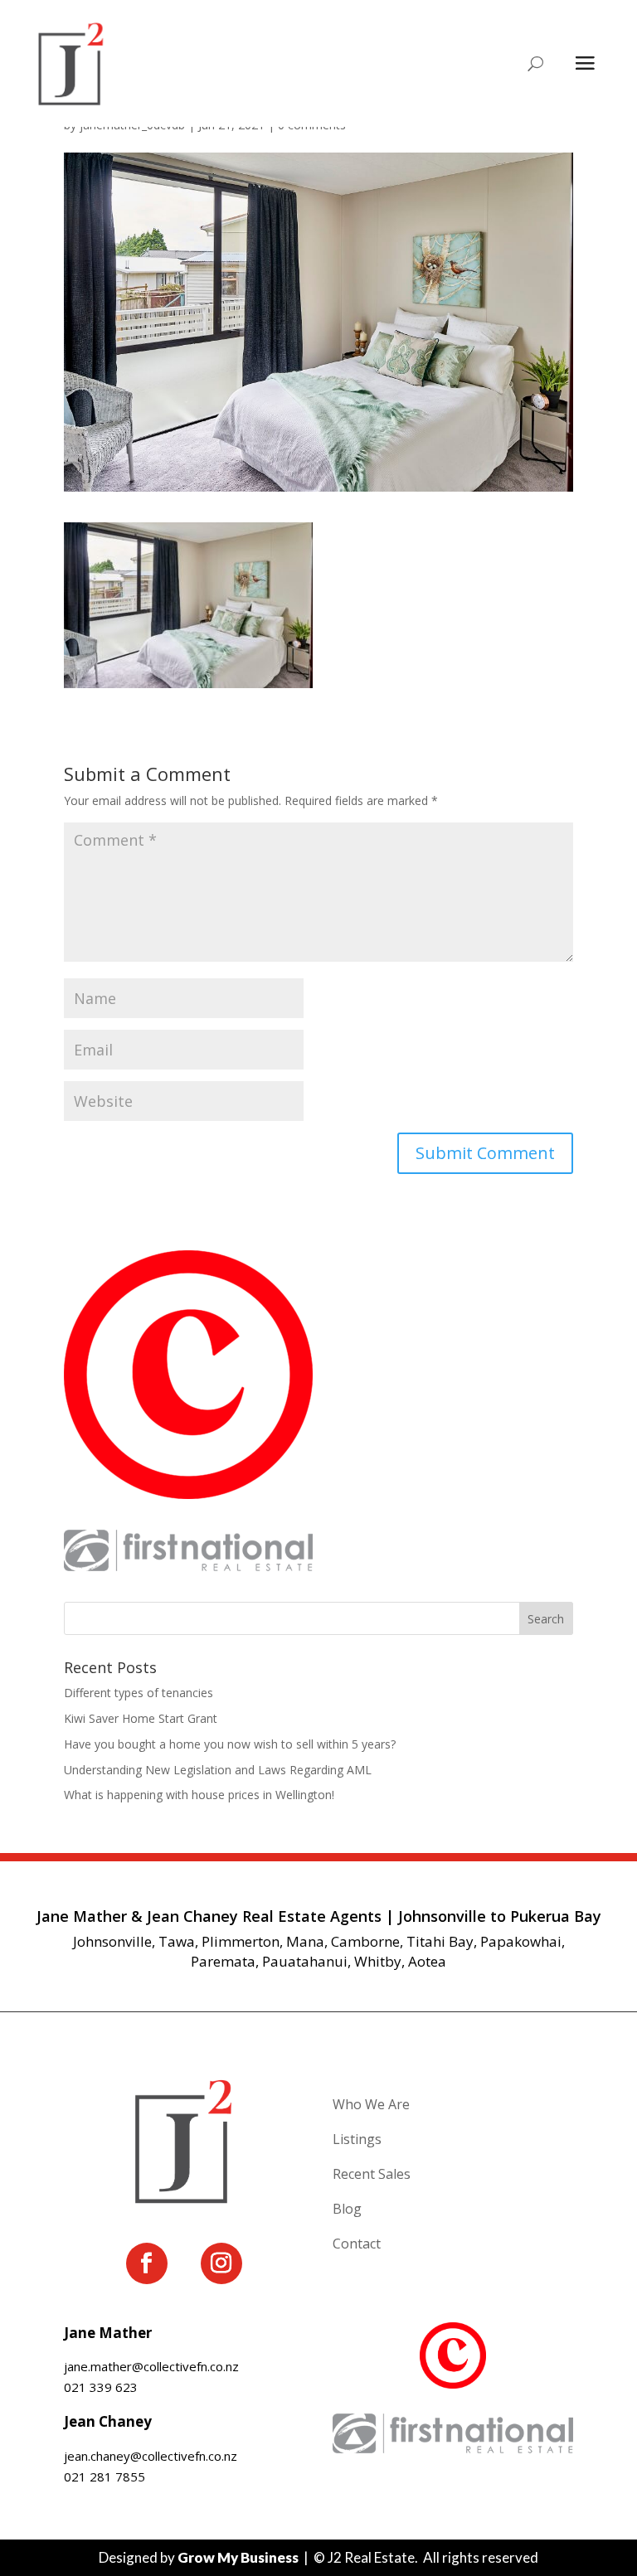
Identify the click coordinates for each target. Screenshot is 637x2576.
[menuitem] (453, 2108)
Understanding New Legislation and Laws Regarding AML (218, 1770)
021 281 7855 (105, 2477)
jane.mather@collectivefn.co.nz (151, 2366)
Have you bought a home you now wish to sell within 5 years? (230, 1744)
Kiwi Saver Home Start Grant (141, 1718)
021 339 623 (101, 2387)
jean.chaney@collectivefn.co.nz (151, 2456)
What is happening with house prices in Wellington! (199, 1795)
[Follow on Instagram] (221, 2263)
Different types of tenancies (139, 1693)
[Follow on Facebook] (147, 2263)
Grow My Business (238, 2557)
